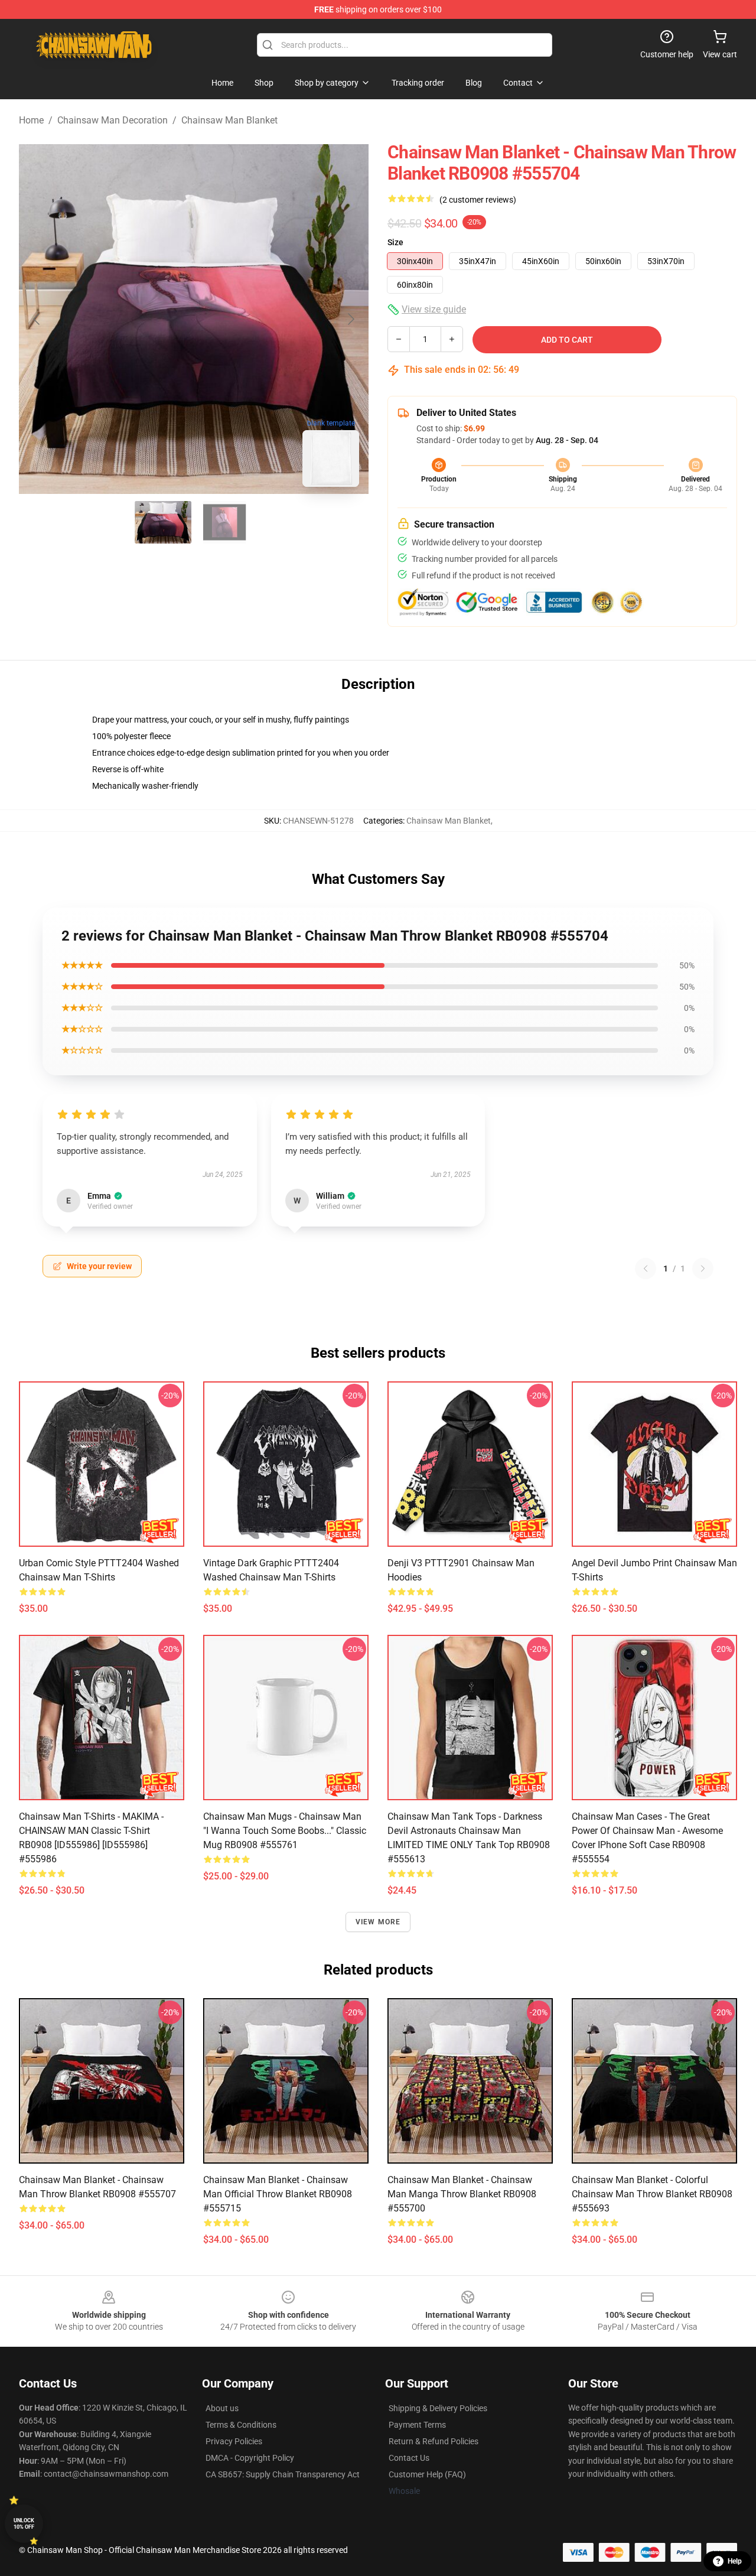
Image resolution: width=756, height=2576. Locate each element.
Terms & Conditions (241, 2425)
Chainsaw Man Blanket (229, 120)
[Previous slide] (37, 319)
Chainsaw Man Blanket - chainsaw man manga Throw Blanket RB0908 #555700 (462, 2194)
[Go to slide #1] (163, 522)
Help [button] (735, 2561)
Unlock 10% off (24, 2524)
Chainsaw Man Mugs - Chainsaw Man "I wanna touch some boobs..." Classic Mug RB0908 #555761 (285, 1831)
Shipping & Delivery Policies (438, 2408)
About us (222, 2408)
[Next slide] (350, 319)
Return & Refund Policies (434, 2441)
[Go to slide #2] (224, 522)
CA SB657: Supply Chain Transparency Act (283, 2474)
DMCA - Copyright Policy (250, 2458)
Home (31, 120)
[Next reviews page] (703, 1269)
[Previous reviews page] (646, 1269)
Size (395, 242)
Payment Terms (417, 2425)
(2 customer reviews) (478, 200)
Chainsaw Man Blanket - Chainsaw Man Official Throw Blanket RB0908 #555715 (278, 2194)
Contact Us (409, 2458)
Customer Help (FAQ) (427, 2474)
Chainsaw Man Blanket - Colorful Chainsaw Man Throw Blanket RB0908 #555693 (652, 2194)
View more (378, 1922)
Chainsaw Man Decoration (113, 120)
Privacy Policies (234, 2441)
